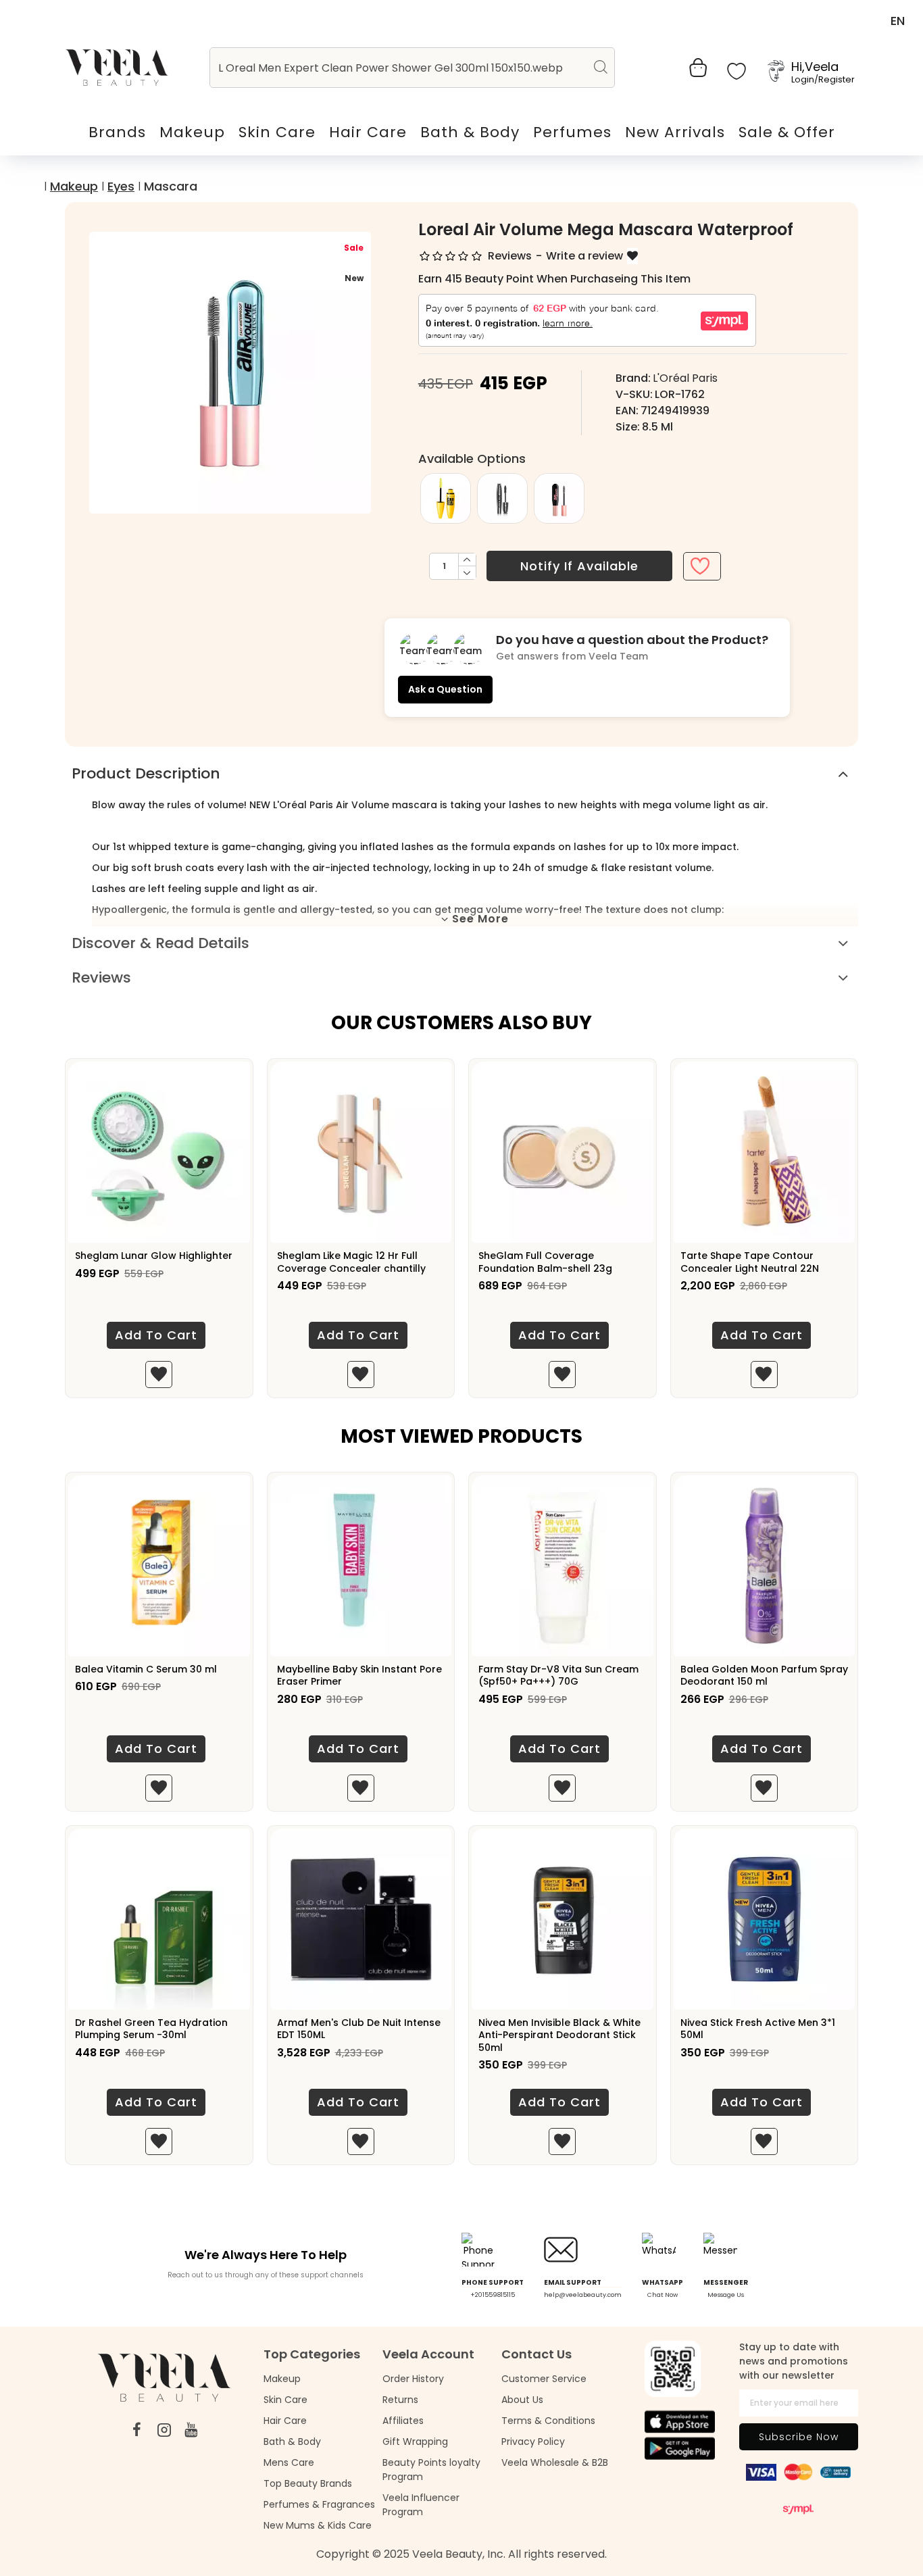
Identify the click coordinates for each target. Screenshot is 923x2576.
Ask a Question (445, 689)
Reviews (101, 977)
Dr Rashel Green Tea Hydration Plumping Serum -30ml (151, 2029)
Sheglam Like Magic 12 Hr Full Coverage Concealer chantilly (351, 1262)
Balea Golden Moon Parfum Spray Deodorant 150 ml (764, 1675)
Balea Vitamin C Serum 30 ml (146, 1669)
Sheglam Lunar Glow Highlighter (154, 1256)
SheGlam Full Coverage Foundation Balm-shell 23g (545, 1262)
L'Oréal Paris (685, 378)
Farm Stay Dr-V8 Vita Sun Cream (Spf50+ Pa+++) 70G (558, 1675)
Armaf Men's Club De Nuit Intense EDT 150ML (359, 2029)
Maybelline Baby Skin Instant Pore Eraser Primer (359, 1675)
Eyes (121, 186)
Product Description (146, 773)
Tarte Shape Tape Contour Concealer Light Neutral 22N (750, 1262)
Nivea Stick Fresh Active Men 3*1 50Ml (758, 2029)
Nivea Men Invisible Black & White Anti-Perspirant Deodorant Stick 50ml (559, 2035)
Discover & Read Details (160, 943)
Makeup (74, 186)
